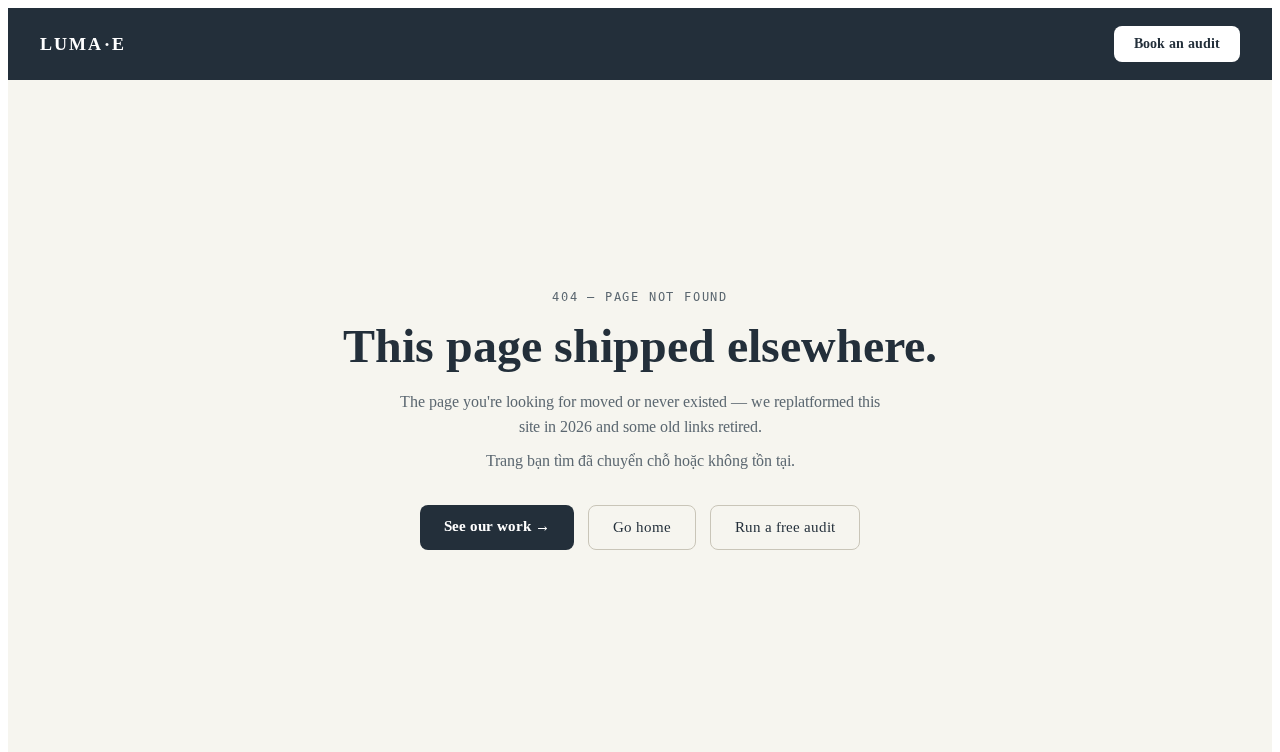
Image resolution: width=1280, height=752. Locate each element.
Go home (642, 527)
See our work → (497, 526)
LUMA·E (83, 44)
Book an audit (1177, 43)
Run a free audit (785, 527)
